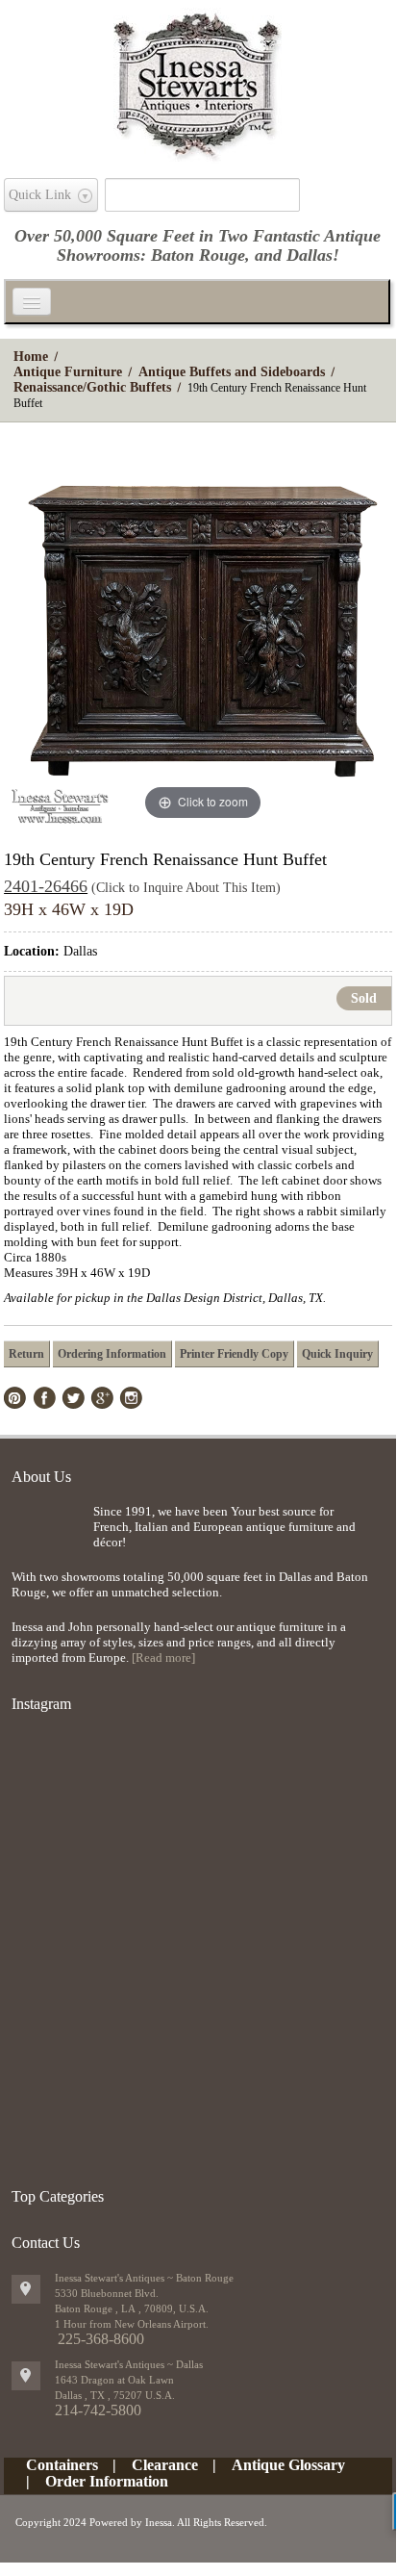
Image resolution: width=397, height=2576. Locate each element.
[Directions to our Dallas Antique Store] (26, 2376)
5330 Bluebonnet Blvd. (107, 2293)
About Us (41, 1477)
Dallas (310, 255)
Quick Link (40, 195)
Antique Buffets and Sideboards (232, 372)
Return (26, 1354)
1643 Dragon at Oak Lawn (114, 2380)
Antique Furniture (68, 372)
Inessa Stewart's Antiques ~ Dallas (129, 2364)
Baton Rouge (198, 255)
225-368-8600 (101, 2339)
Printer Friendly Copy (234, 1354)
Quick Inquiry (337, 1354)
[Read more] (163, 1658)
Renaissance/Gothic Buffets (92, 387)
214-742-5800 (98, 2410)
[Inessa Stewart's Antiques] (198, 81)
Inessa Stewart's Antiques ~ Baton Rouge (144, 2278)
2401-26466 (46, 886)
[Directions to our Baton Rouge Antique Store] (26, 2289)
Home (31, 357)
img (48, 1535)
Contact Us (46, 2243)
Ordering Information (112, 1354)
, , (115, 2395)
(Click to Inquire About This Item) (186, 888)
